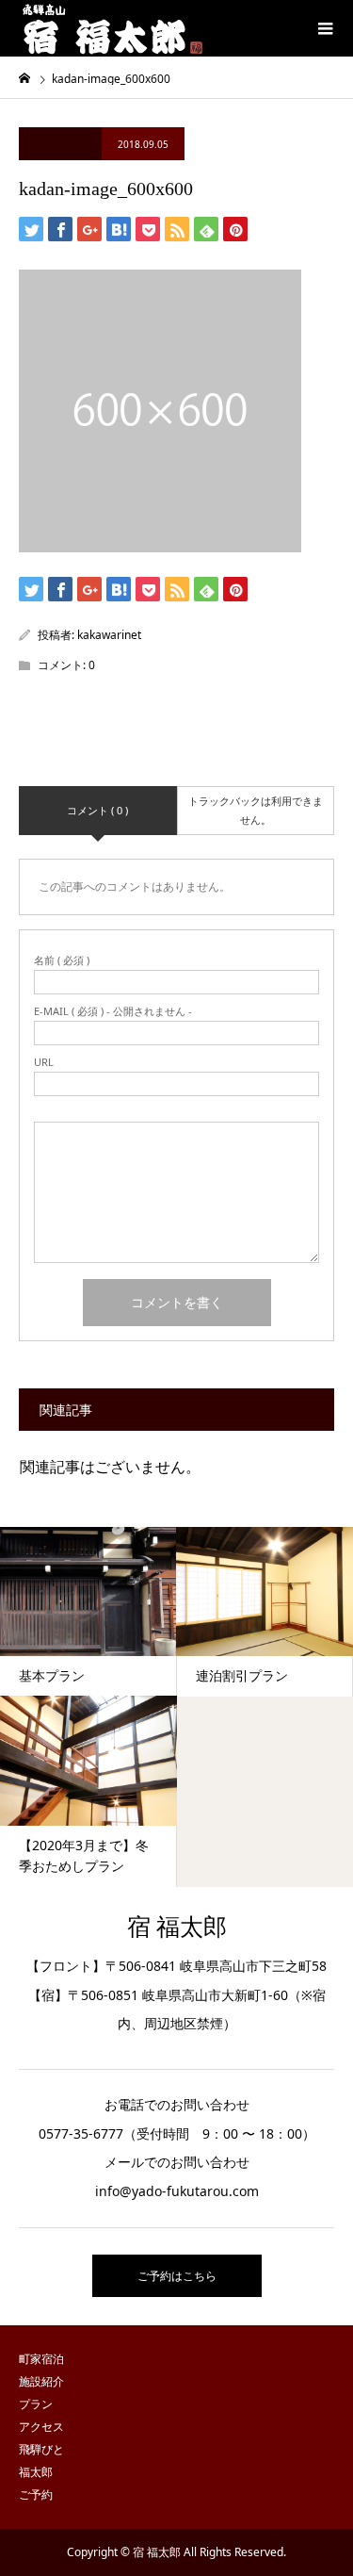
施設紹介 (41, 2381)
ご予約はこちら (177, 2276)
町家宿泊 (41, 2359)
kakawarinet (109, 635)
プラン (36, 2404)
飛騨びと (41, 2449)
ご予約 (36, 2494)
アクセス (41, 2427)
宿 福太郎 (177, 1927)
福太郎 (36, 2472)
